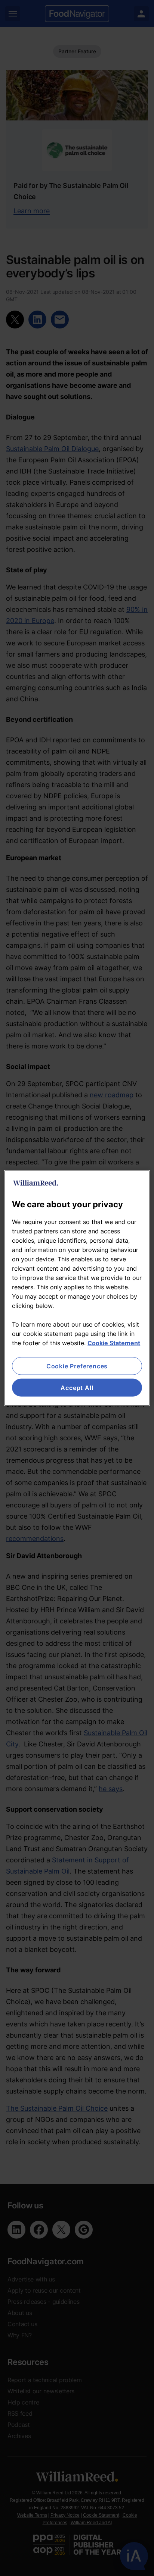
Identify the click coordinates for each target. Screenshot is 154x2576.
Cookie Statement (114, 1343)
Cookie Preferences (77, 1366)
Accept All (77, 1388)
